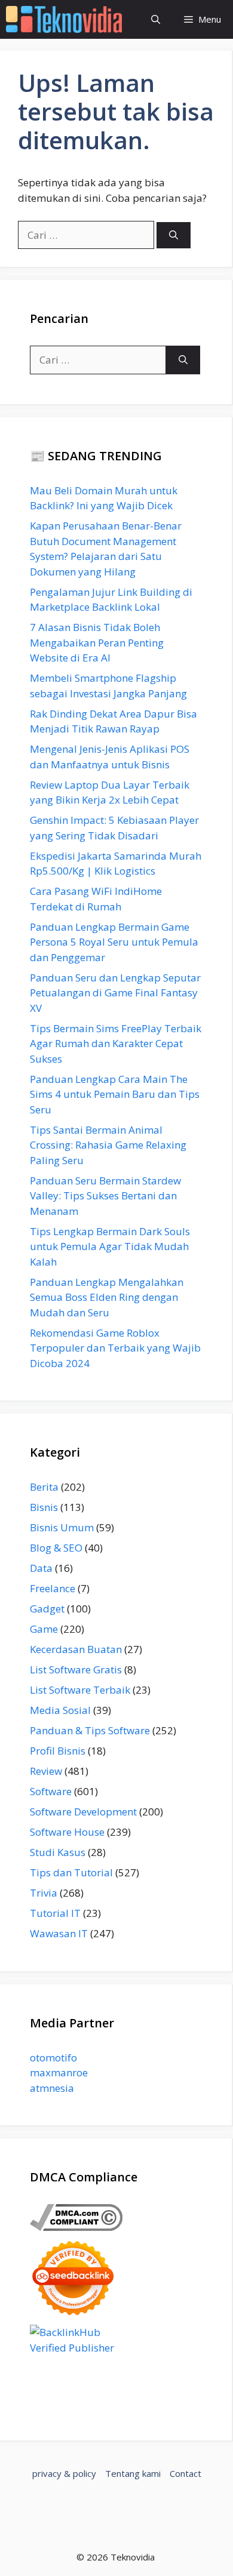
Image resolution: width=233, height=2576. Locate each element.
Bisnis (44, 1507)
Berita (44, 1487)
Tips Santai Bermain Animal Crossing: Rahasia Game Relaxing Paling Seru (108, 1145)
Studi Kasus (58, 1852)
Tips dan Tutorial (71, 1872)
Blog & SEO (56, 1548)
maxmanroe (59, 2072)
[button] (156, 19)
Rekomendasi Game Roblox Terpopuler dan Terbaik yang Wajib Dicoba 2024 (115, 1348)
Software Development (83, 1812)
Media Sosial (60, 1710)
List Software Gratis (76, 1669)
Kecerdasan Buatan (76, 1649)
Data (41, 1568)
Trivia (44, 1893)
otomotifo (53, 2058)
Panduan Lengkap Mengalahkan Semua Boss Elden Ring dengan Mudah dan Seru (107, 1297)
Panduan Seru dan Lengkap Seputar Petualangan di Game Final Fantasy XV (115, 993)
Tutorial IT (55, 1913)
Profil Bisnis (58, 1751)
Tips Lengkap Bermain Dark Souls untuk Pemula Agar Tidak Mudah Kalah (110, 1247)
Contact (186, 2473)
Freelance (53, 1588)
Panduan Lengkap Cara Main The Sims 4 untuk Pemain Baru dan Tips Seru (115, 1094)
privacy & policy (64, 2473)
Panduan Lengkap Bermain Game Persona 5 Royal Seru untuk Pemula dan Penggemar (114, 942)
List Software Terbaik (80, 1690)
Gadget (47, 1609)
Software (51, 1791)
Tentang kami (133, 2473)
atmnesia (52, 2088)
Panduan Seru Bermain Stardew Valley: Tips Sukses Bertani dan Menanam (105, 1196)
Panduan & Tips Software (90, 1730)
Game (44, 1629)
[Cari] (174, 236)
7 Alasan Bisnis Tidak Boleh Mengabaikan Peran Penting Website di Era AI (97, 642)
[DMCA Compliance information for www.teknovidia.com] (76, 2227)
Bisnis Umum (62, 1527)
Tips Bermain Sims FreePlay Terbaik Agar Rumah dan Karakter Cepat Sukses (116, 1044)
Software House (67, 1832)
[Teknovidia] (64, 19)
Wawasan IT (59, 1933)
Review (46, 1771)
